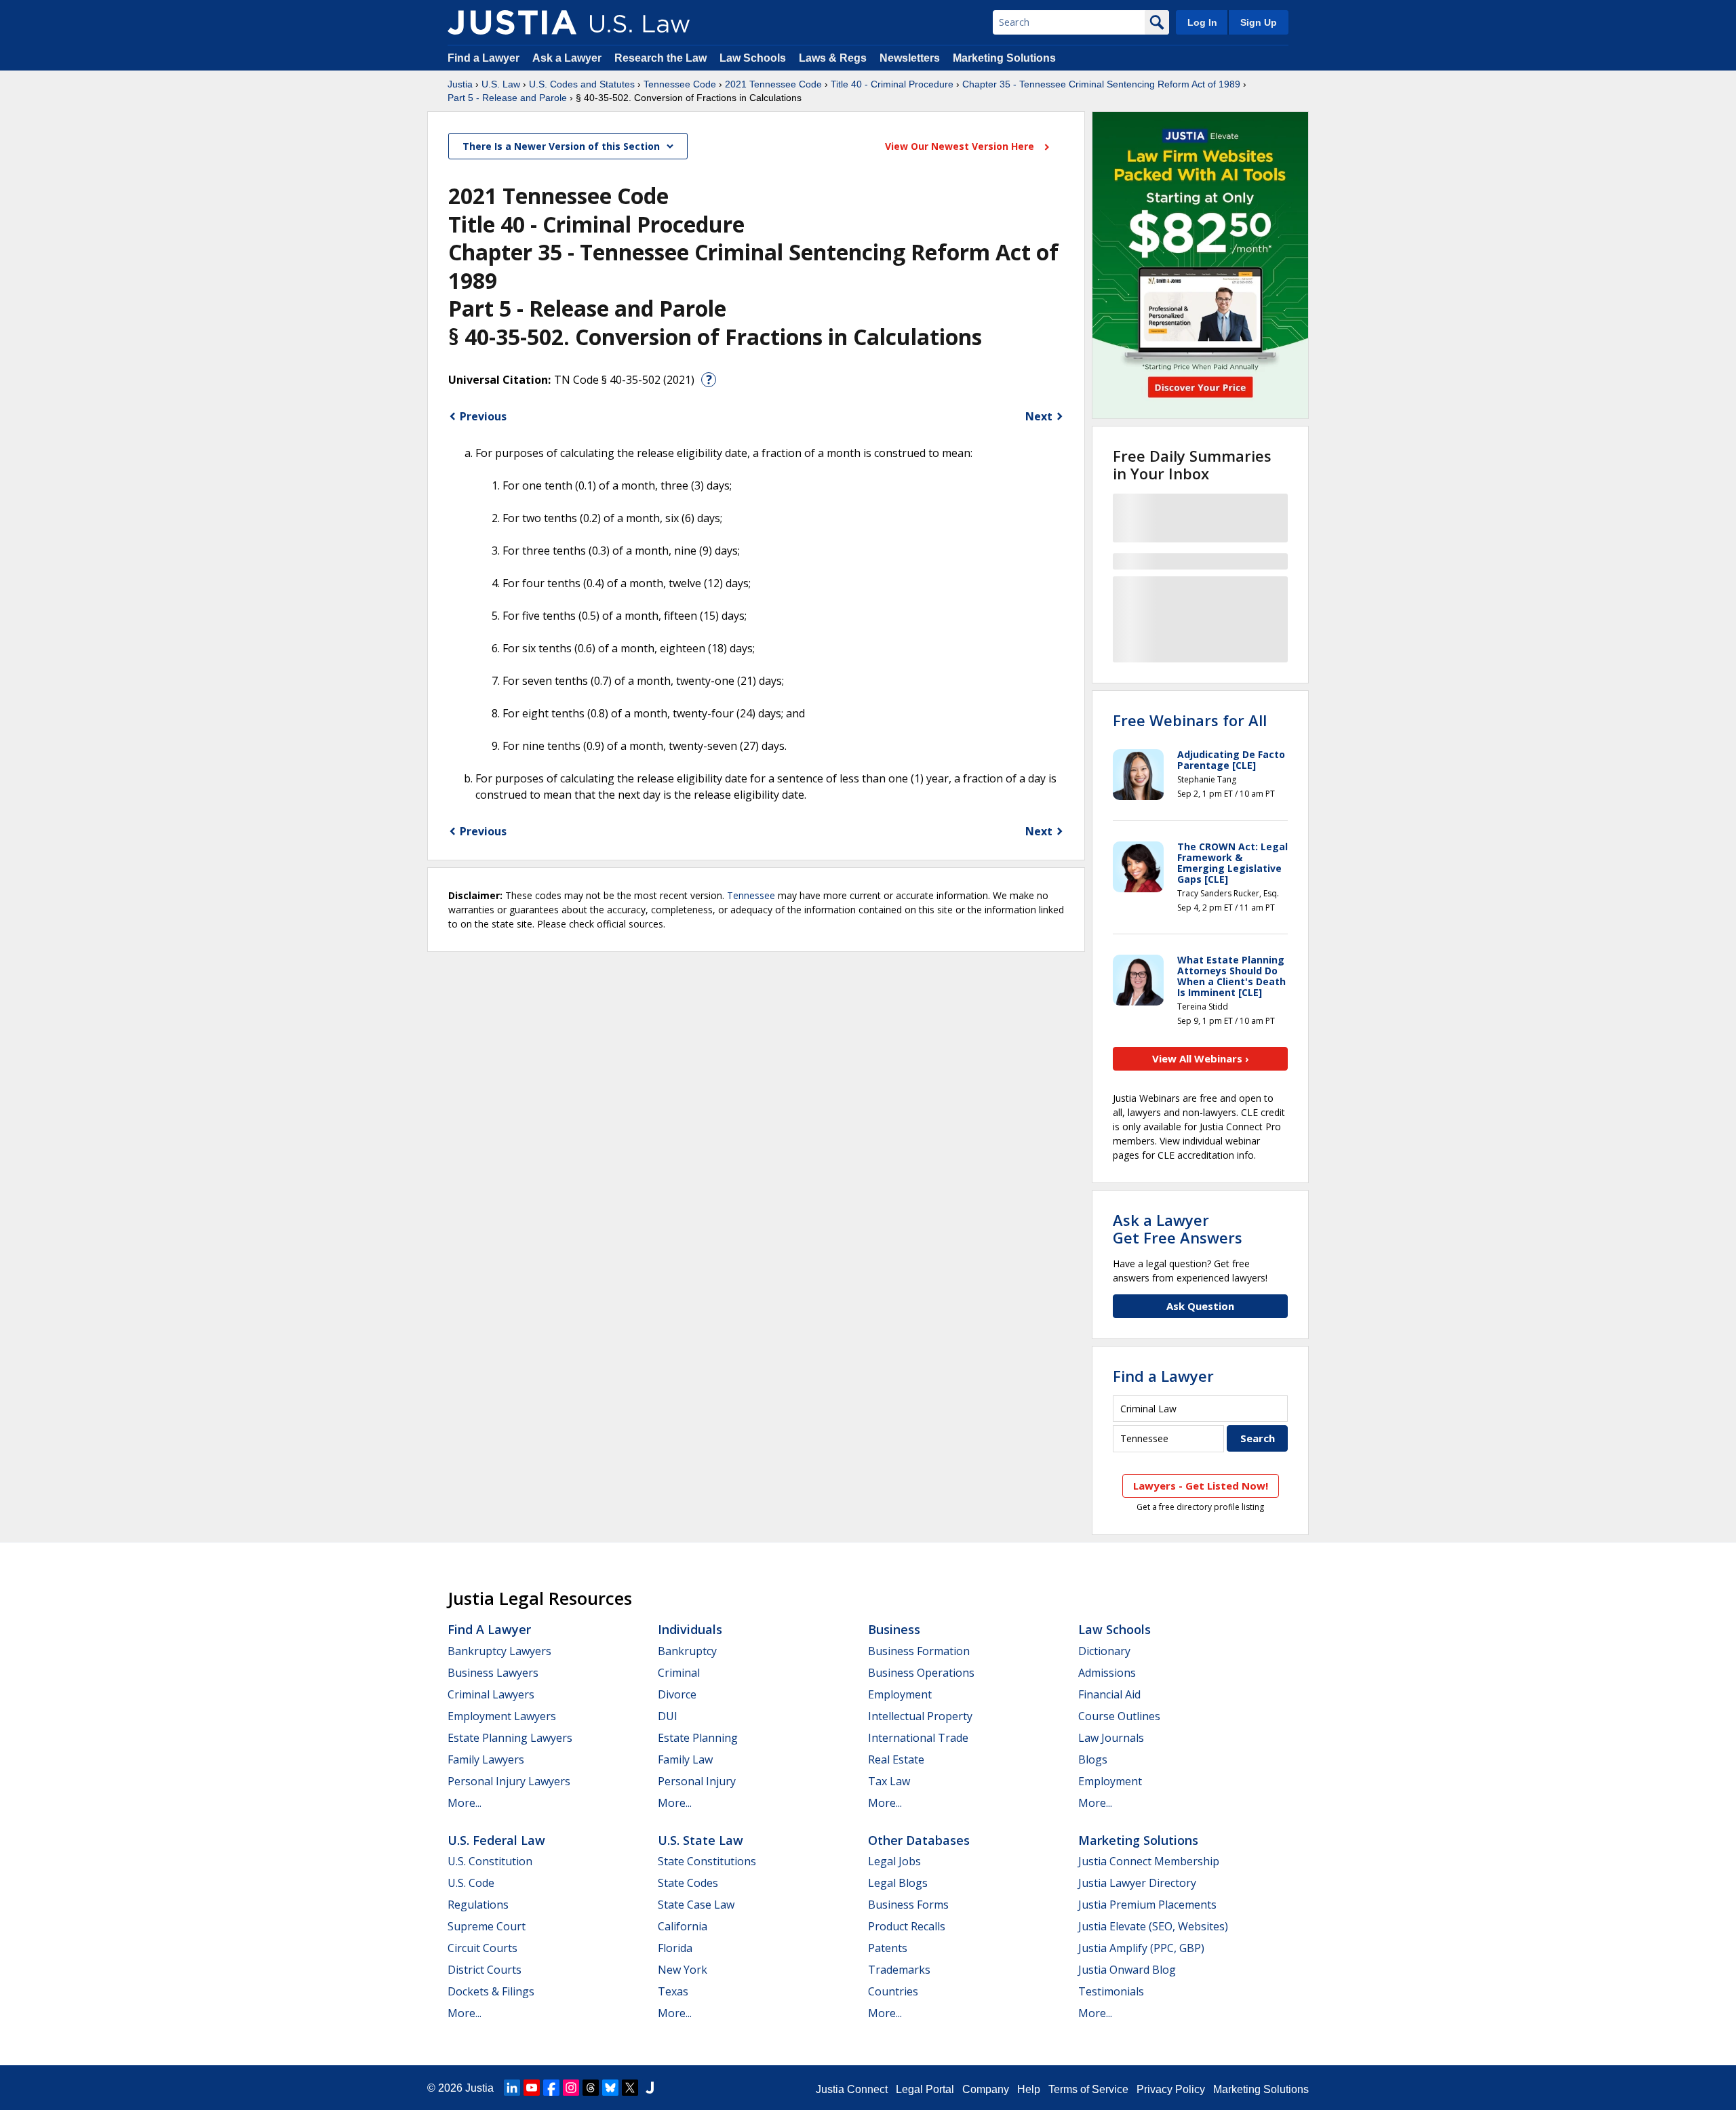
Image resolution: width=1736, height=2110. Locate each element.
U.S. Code (471, 1883)
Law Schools (753, 58)
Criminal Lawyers (491, 1694)
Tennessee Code (680, 84)
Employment (900, 1694)
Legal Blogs (898, 1883)
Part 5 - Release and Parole (507, 98)
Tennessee (751, 895)
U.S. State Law (701, 1840)
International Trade (918, 1738)
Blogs (1093, 1759)
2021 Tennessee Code (773, 84)
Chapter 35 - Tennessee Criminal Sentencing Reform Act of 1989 (1101, 84)
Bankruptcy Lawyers (499, 1651)
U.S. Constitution (490, 1861)
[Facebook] (551, 2088)
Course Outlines (1119, 1716)
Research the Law (660, 58)
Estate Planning (698, 1738)
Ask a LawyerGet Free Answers (1178, 1229)
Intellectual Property (920, 1716)
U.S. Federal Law (496, 1840)
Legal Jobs (894, 1861)
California (683, 1926)
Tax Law (889, 1781)
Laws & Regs (833, 58)
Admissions (1107, 1673)
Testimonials (1111, 1991)
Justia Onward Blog (1127, 1970)
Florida (675, 1948)
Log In (1202, 22)
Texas (673, 1991)
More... (465, 1803)
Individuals (690, 1629)
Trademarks (899, 1970)
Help (1029, 2089)
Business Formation (919, 1651)
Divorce (677, 1694)
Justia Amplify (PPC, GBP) (1141, 1948)
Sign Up (1259, 22)
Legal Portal (925, 2089)
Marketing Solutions (1004, 58)
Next (1039, 416)
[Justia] (512, 22)
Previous (483, 416)
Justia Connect (852, 2089)
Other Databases (919, 1840)
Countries (893, 1991)
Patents (888, 1948)
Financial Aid (1109, 1694)
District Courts (485, 1970)
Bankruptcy (687, 1651)
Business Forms (908, 1905)
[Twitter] (630, 2088)
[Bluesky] (610, 2088)
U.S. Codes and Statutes (582, 84)
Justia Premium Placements (1147, 1905)
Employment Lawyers (502, 1716)
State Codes (688, 1883)
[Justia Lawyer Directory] (650, 2088)
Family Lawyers (486, 1759)
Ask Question (1200, 1306)
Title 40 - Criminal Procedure (892, 84)
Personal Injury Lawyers (509, 1781)
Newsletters (910, 58)
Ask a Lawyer (568, 58)
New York (683, 1970)
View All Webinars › (1201, 1058)
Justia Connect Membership (1149, 1861)
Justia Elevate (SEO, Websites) (1153, 1926)
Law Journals (1111, 1738)
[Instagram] (571, 2088)
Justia (460, 84)
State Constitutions (707, 1861)
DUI (668, 1716)
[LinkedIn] (512, 2088)
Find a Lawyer (484, 58)
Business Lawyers (493, 1673)
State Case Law (696, 1905)
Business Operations (921, 1673)
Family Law (685, 1759)
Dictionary (1104, 1651)
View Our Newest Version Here (961, 146)
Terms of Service (1088, 2089)
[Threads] (591, 2088)
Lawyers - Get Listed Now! (1201, 1486)
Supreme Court (487, 1926)
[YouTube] (532, 2088)
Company (986, 2089)
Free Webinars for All (1190, 720)
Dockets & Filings (491, 1991)
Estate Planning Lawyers (510, 1738)
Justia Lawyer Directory (1137, 1883)
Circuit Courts (482, 1948)
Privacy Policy (1171, 2089)
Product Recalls (907, 1926)
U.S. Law (501, 84)
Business (894, 1629)
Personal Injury (697, 1781)
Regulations (478, 1905)
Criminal (679, 1673)
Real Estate (896, 1759)
